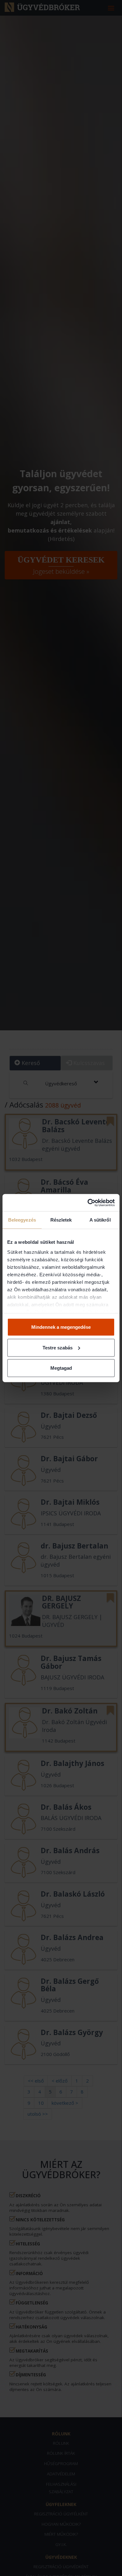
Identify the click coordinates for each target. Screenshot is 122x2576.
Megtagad (61, 1368)
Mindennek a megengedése (61, 1327)
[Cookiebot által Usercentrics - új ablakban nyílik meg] (88, 1203)
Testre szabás (58, 1347)
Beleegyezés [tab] (22, 1220)
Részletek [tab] (61, 1220)
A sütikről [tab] (100, 1220)
